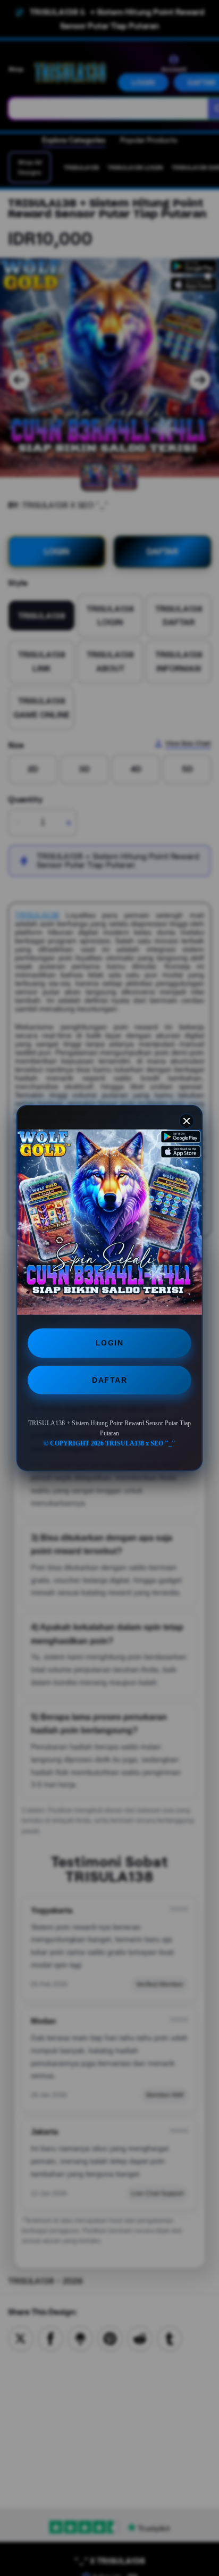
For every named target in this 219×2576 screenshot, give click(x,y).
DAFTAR (109, 1380)
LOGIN (110, 1343)
